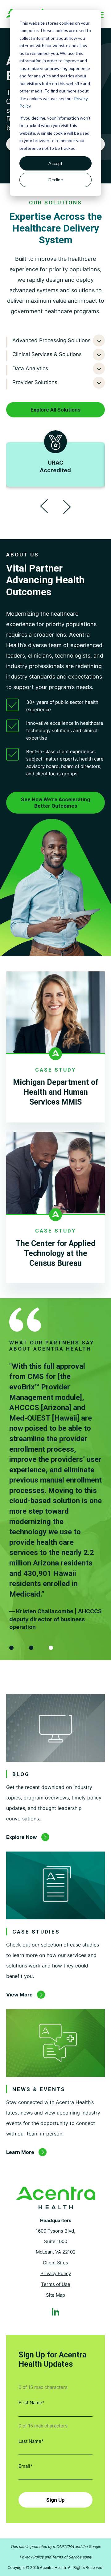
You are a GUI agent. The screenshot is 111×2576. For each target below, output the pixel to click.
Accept (55, 163)
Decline (56, 180)
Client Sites (55, 2263)
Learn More (20, 2152)
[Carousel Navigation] (55, 507)
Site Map (55, 2295)
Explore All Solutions (55, 410)
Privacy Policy (56, 2273)
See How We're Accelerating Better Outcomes (55, 802)
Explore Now (22, 1837)
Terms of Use (56, 2284)
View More (19, 1995)
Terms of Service (67, 2557)
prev (44, 507)
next (67, 508)
